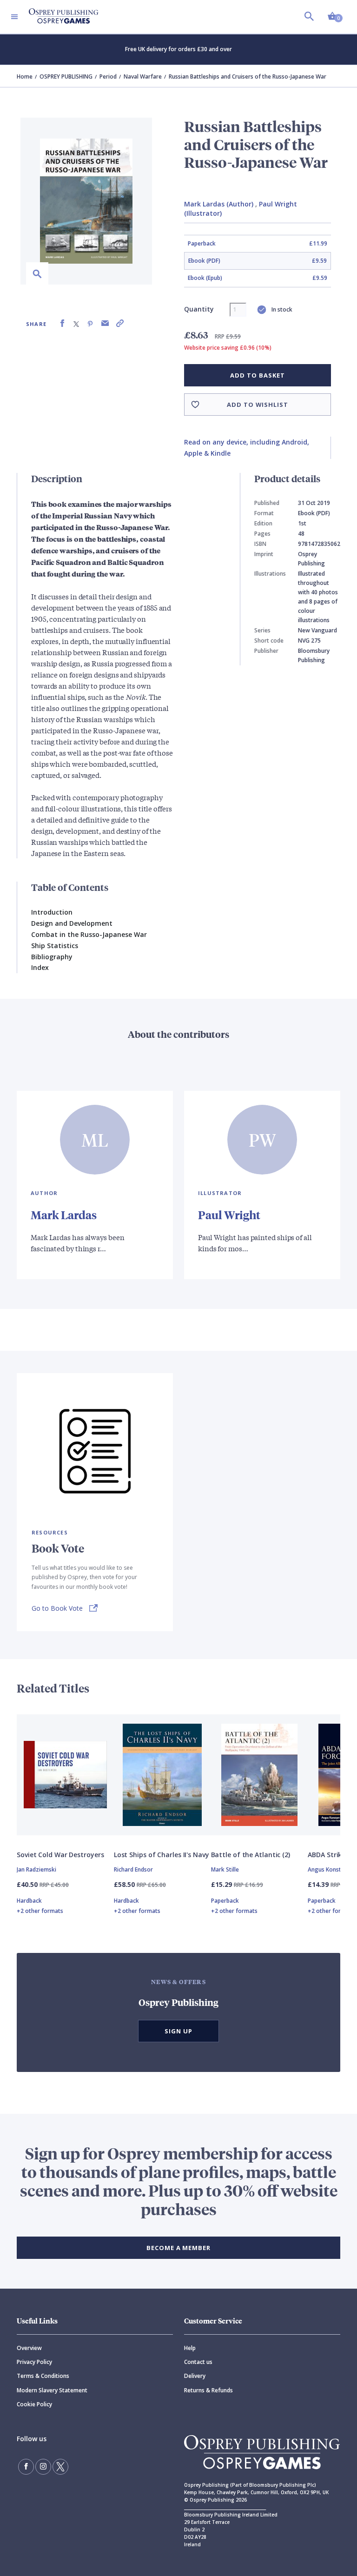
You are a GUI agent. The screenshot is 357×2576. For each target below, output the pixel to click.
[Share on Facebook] (62, 323)
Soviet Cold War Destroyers (60, 1855)
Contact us (198, 2362)
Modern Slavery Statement (52, 2390)
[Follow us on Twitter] (60, 2467)
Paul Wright (229, 1215)
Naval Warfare (143, 76)
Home (25, 76)
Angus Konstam (329, 1869)
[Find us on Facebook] (26, 2467)
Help (190, 2348)
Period (108, 76)
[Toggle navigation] (14, 17)
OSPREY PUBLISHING (66, 76)
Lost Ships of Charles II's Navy (162, 1855)
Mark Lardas (64, 1215)
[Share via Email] (105, 323)
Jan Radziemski (36, 1869)
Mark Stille (225, 1869)
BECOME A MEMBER (178, 2248)
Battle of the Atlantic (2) (251, 1855)
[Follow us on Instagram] (43, 2467)
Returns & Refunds (208, 2390)
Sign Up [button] (178, 2031)
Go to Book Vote (57, 1608)
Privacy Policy (34, 2362)
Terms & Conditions (43, 2376)
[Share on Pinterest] (90, 323)
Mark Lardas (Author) (219, 204)
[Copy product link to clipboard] (120, 323)
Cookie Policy (34, 2404)
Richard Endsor (133, 1869)
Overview (29, 2348)
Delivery (195, 2376)
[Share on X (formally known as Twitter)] (76, 323)
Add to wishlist (258, 405)
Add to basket (257, 375)
